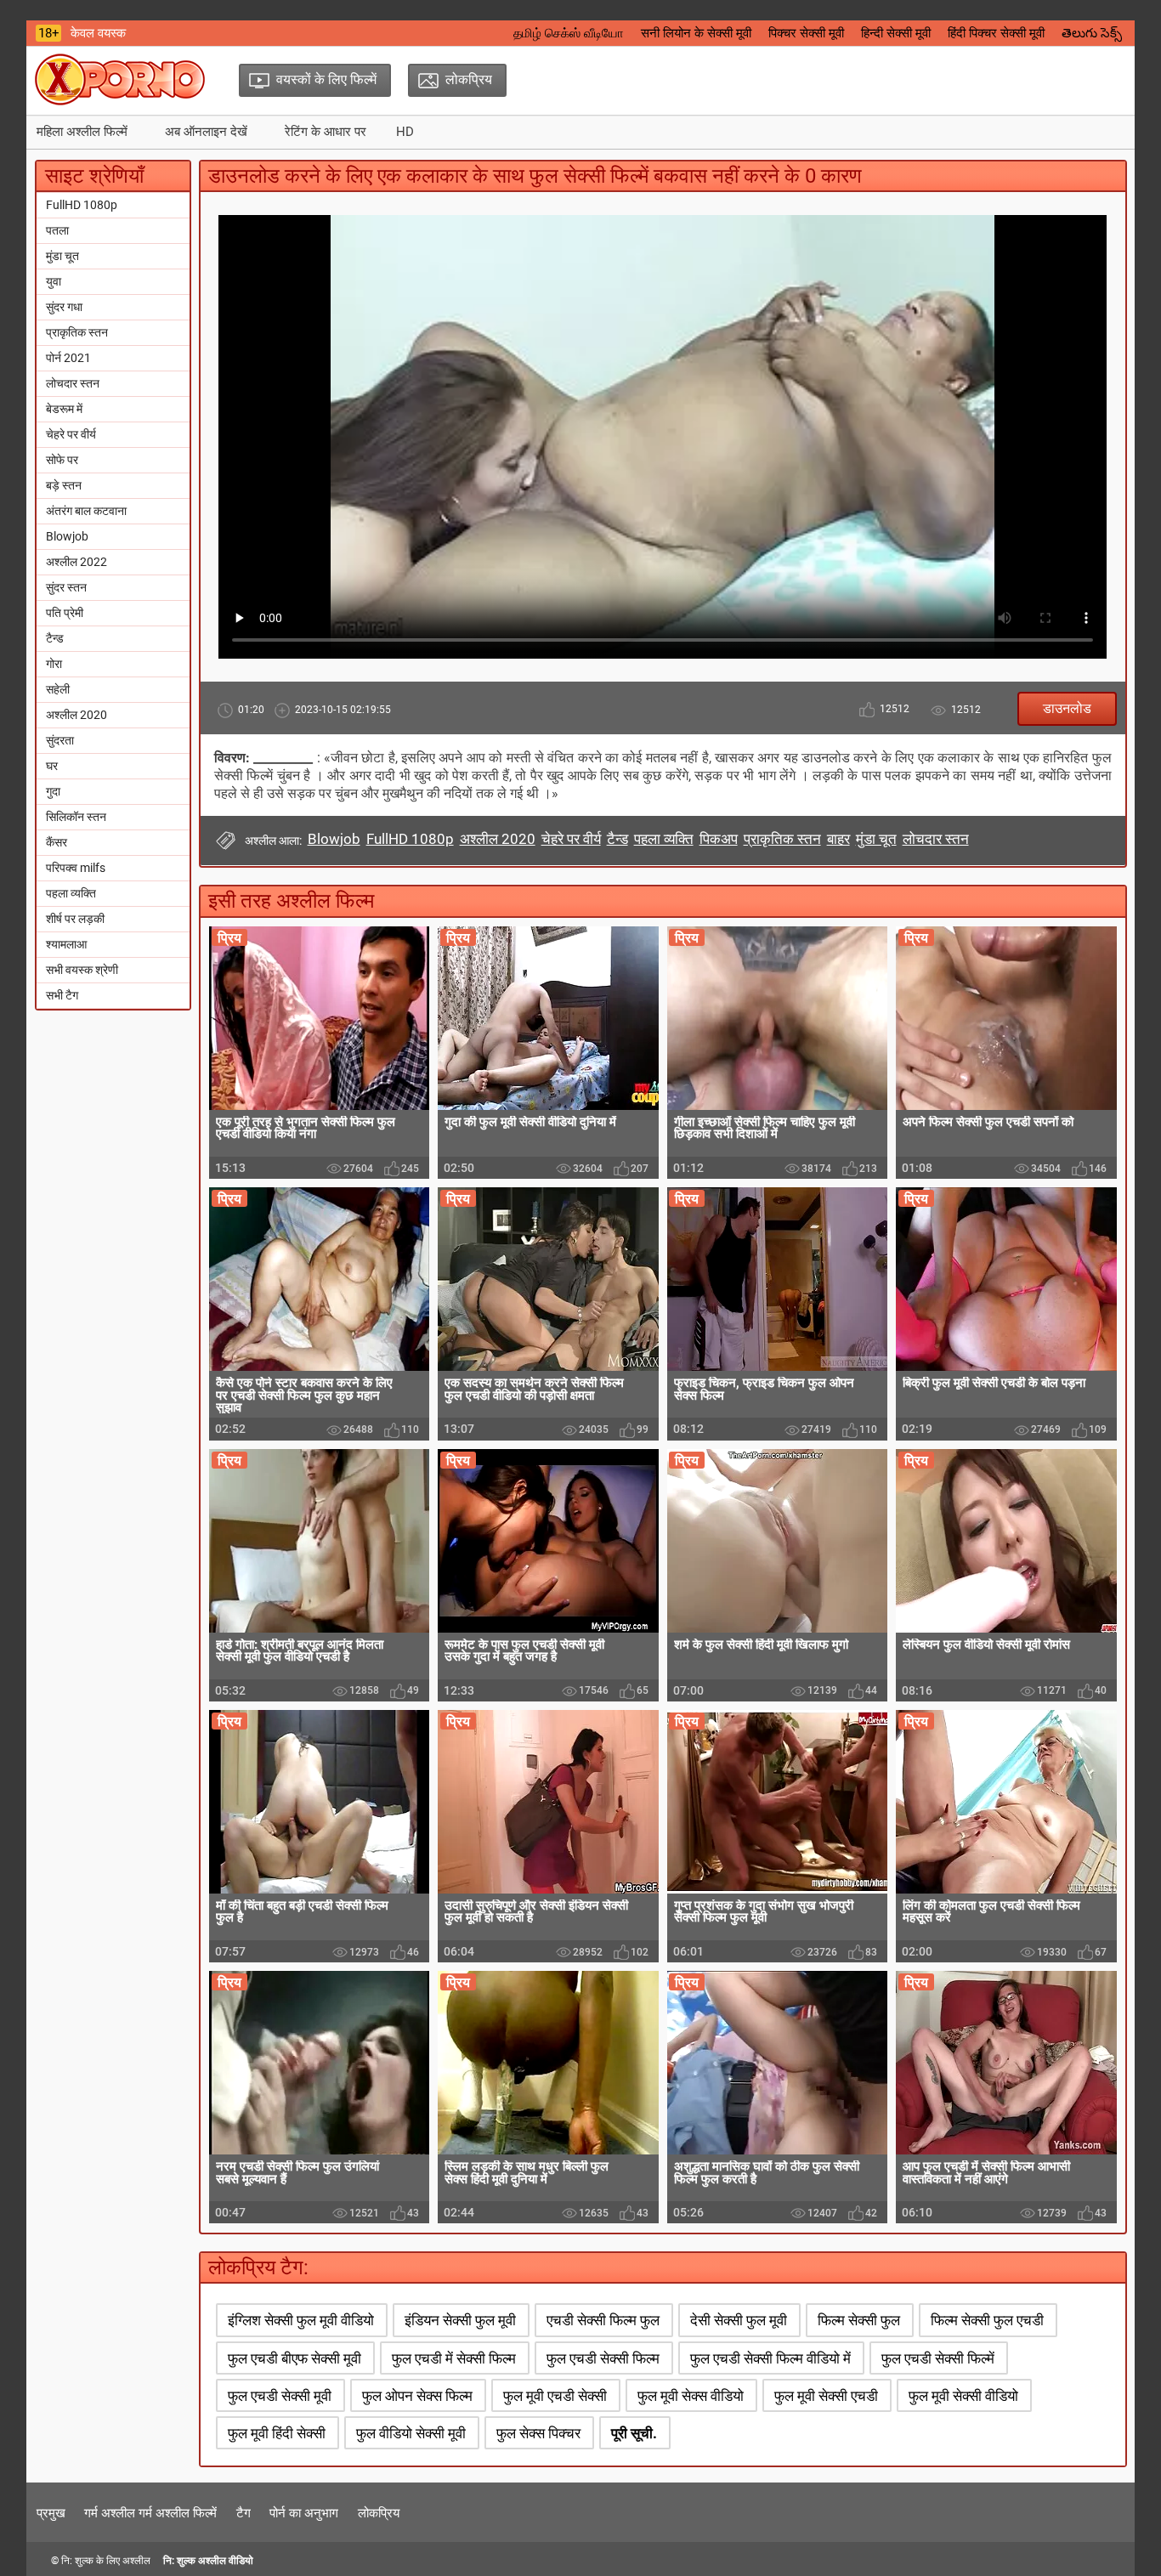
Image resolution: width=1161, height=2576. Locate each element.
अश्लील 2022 (76, 562)
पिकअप (719, 839)
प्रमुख (51, 2513)
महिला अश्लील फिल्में (82, 132)
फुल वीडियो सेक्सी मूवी (411, 2433)
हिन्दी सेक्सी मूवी (896, 33)
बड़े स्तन (64, 485)
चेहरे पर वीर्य (71, 434)
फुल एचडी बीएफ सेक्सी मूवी (294, 2358)
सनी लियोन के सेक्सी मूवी (696, 33)
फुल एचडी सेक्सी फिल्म (603, 2358)
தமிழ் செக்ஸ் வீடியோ (569, 33)
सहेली (58, 689)
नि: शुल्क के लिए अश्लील (106, 2561)
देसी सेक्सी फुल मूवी (739, 2320)
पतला (57, 230)
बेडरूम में (64, 409)
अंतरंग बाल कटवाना (86, 511)
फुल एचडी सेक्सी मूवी (280, 2396)
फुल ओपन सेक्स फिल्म (417, 2396)
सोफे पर (62, 460)
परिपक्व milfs (76, 868)
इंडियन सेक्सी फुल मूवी (460, 2320)
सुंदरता (60, 740)
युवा (54, 281)
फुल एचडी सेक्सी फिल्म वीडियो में (770, 2358)
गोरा (54, 664)
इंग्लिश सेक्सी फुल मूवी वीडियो (301, 2320)
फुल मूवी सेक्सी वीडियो (963, 2396)
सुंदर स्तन (66, 587)
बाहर (838, 839)
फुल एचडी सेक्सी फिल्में (938, 2358)
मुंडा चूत (62, 256)
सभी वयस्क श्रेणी (82, 970)
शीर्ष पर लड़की (75, 919)
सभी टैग (62, 995)
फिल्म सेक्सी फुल (859, 2320)
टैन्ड (55, 638)
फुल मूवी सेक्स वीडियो (691, 2396)
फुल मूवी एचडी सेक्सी (555, 2396)
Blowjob (67, 536)
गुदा (53, 791)
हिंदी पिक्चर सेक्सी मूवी (996, 33)
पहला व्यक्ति (71, 893)
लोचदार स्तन (73, 383)
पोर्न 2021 (68, 358)
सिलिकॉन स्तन (76, 817)
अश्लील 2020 (76, 715)
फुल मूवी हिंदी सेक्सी (277, 2433)
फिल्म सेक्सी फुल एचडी (987, 2320)
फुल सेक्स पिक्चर (538, 2433)
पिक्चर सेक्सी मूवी (806, 33)
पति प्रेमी (65, 613)
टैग (244, 2513)
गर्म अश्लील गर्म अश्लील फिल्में (150, 2513)
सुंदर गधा (64, 307)
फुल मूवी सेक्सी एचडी (826, 2396)
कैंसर (57, 842)
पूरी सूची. (634, 2433)
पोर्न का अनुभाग (304, 2513)
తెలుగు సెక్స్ (1092, 33)
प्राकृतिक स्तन (77, 332)
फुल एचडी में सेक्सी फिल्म (454, 2358)
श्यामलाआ (66, 944)
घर (52, 766)
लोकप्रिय (379, 2513)
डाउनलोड (1067, 708)
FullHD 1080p (82, 205)
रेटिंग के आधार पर (326, 132)
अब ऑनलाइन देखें (206, 132)
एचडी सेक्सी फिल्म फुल (603, 2320)
